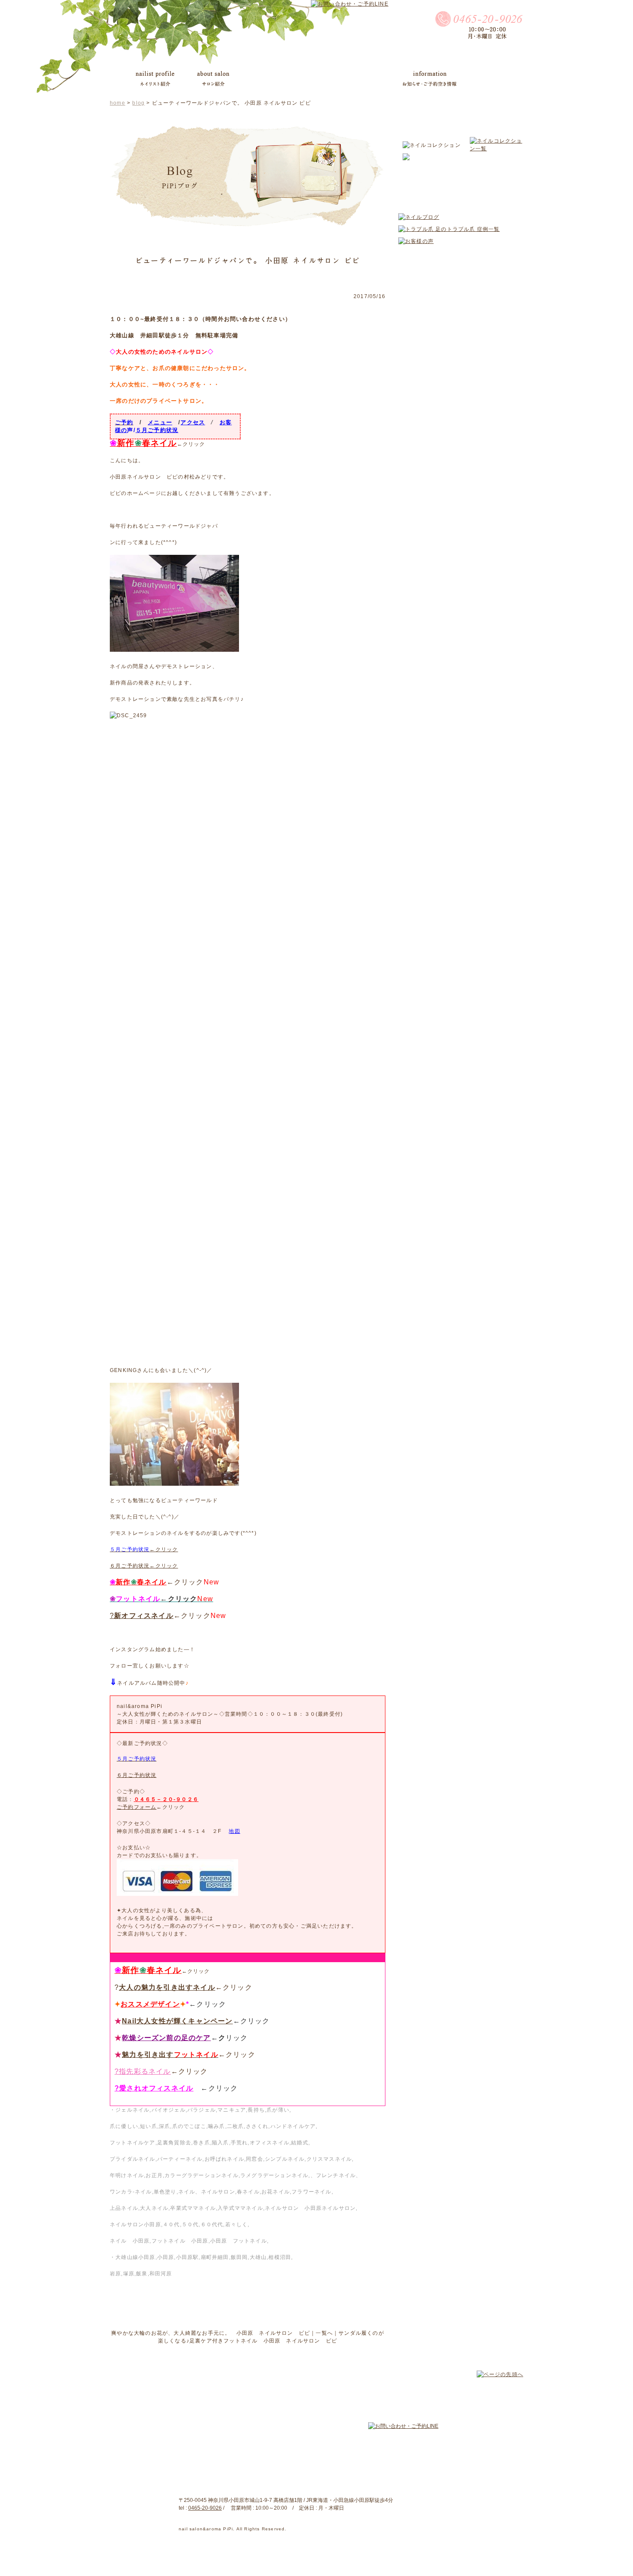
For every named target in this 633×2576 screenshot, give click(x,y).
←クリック (144, 1549)
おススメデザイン (150, 2004)
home (118, 103)
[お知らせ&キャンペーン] (430, 79)
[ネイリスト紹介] (155, 79)
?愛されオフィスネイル (154, 2088)
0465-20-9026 (205, 2508)
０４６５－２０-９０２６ (166, 1799)
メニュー (160, 422)
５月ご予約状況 (157, 430)
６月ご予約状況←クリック (144, 1566)
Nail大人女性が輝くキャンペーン (177, 2021)
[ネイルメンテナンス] (354, 79)
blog (138, 103)
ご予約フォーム (137, 1807)
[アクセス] (488, 80)
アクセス (193, 422)
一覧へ (324, 2333)
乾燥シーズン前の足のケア (166, 2038)
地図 (234, 1831)
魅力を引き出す (170, 2055)
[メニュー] (261, 80)
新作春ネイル (143, 443)
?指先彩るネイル (143, 2071)
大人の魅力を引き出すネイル (167, 1987)
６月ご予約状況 (137, 1775)
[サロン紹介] (213, 79)
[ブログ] (298, 79)
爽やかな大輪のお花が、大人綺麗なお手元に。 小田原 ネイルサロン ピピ (211, 2333)
